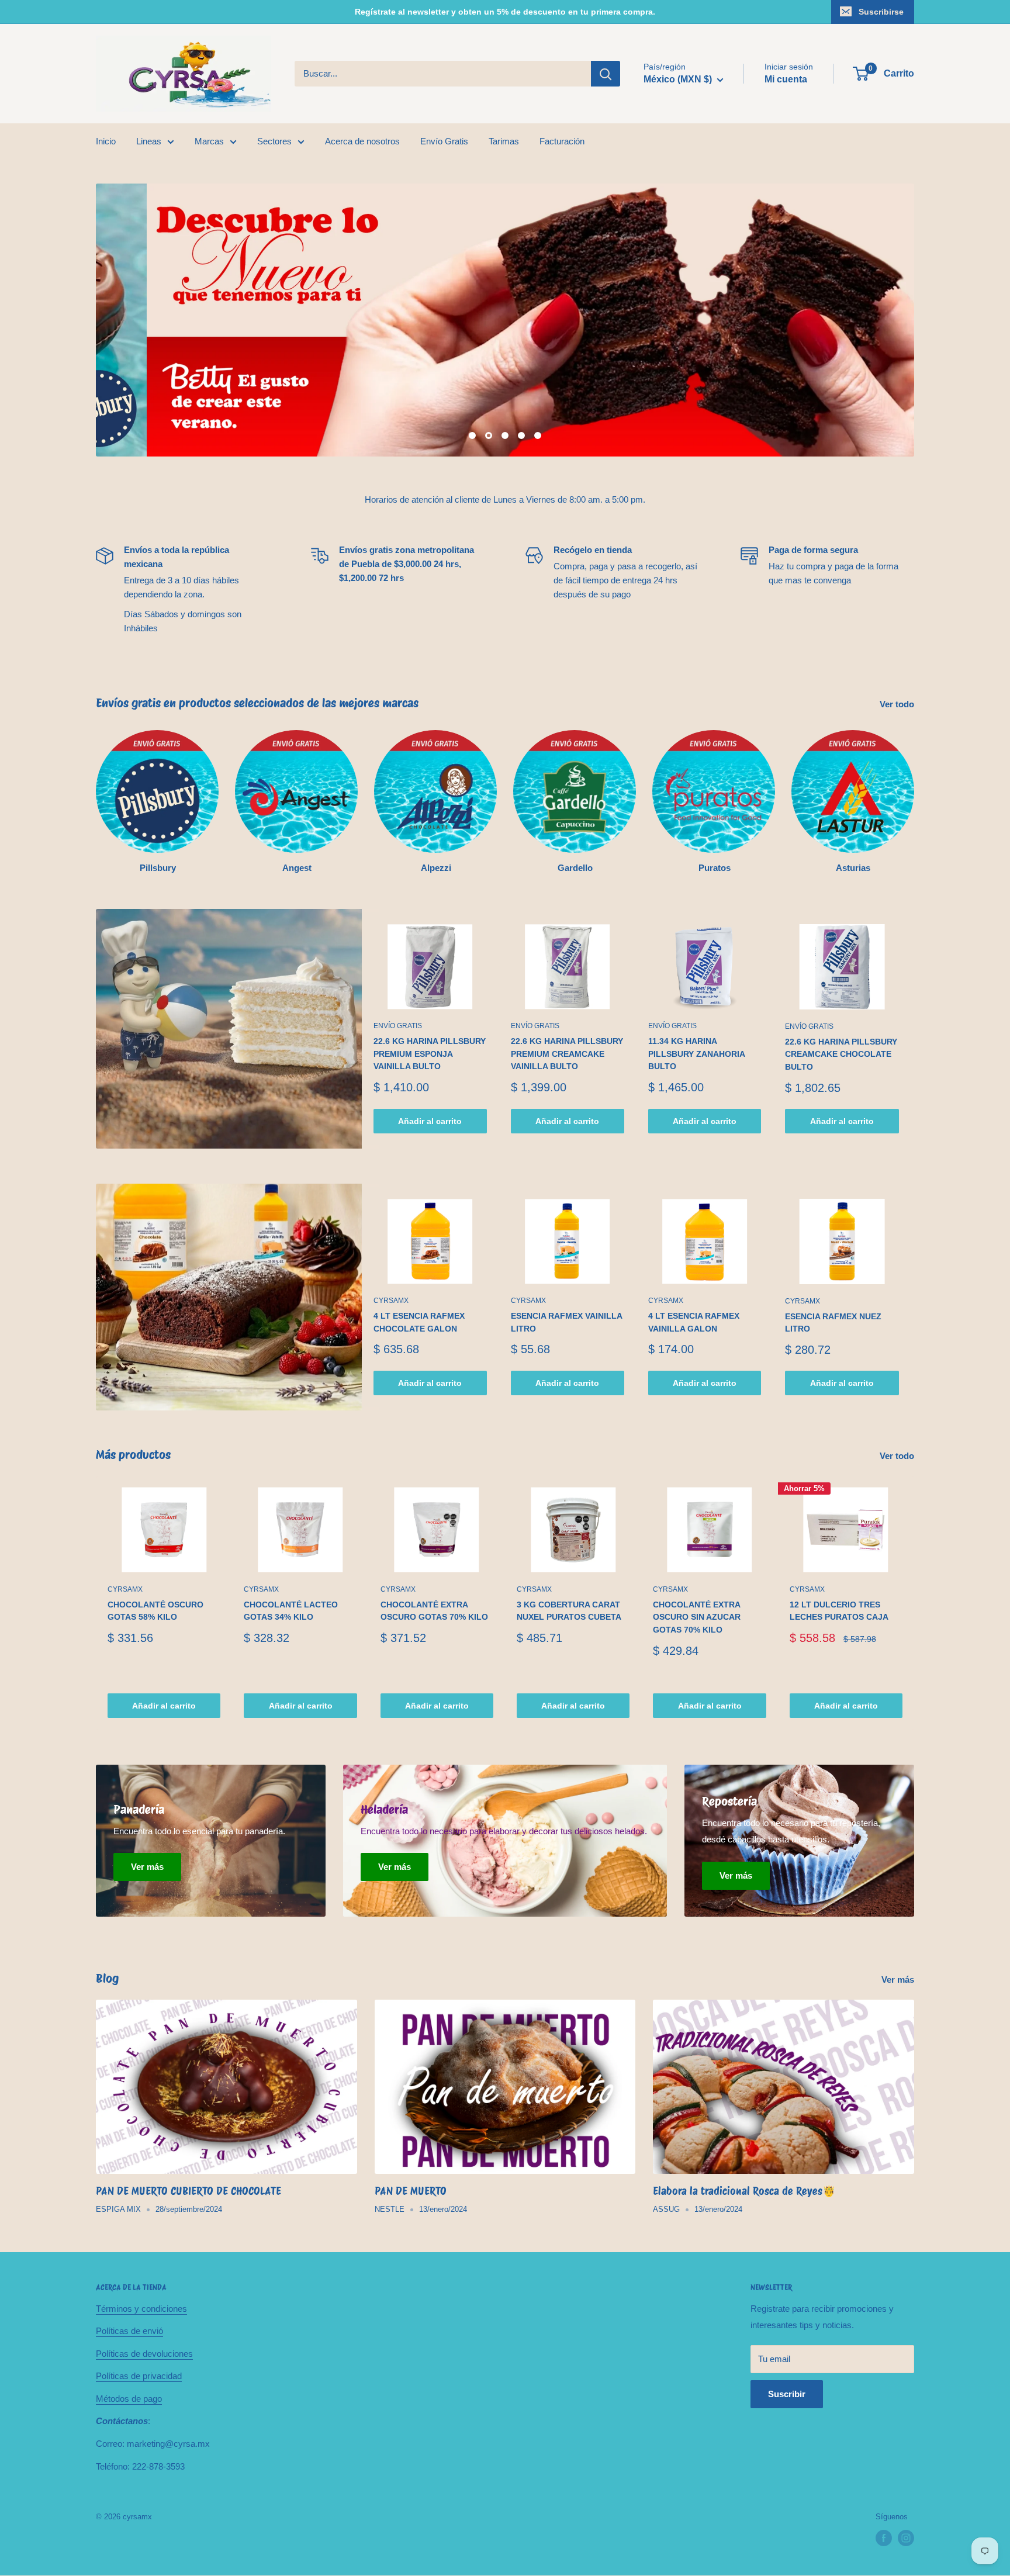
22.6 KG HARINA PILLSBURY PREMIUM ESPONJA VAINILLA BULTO (430, 1054)
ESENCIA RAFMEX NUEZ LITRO (833, 1323)
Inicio (106, 141)
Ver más (899, 1979)
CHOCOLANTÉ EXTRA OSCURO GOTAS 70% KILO (434, 1611)
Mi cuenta (786, 79)
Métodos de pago (129, 2399)
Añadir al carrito (430, 1121)
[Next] (914, 1603)
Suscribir (787, 2394)
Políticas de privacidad (139, 2376)
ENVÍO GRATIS (398, 1026)
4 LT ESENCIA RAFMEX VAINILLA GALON (694, 1322)
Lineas (149, 141)
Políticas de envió (129, 2331)
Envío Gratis (444, 141)
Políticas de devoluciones (144, 2354)
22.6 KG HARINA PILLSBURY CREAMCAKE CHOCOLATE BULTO (841, 1054)
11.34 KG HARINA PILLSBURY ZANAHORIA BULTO (696, 1054)
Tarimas (504, 141)
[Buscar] (606, 74)
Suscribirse (881, 12)
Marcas (209, 141)
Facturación (562, 141)
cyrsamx (391, 1301)
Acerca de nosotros (362, 141)
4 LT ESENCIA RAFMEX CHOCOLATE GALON (419, 1322)
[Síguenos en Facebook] (884, 2538)
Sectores (274, 141)
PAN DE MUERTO (411, 2191)
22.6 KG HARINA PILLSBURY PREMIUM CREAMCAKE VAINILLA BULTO (567, 1054)
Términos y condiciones (141, 2309)
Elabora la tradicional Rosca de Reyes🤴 (744, 2191)
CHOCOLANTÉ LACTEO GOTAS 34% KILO (291, 1611)
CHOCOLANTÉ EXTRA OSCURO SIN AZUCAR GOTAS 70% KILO (697, 1617)
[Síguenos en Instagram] (906, 2538)
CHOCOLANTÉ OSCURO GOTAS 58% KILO (155, 1611)
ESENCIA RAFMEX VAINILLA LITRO (566, 1322)
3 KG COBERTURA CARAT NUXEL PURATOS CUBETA (569, 1611)
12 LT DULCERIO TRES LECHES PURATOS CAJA (839, 1611)
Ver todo (898, 704)
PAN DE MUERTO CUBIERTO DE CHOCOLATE (188, 2191)
